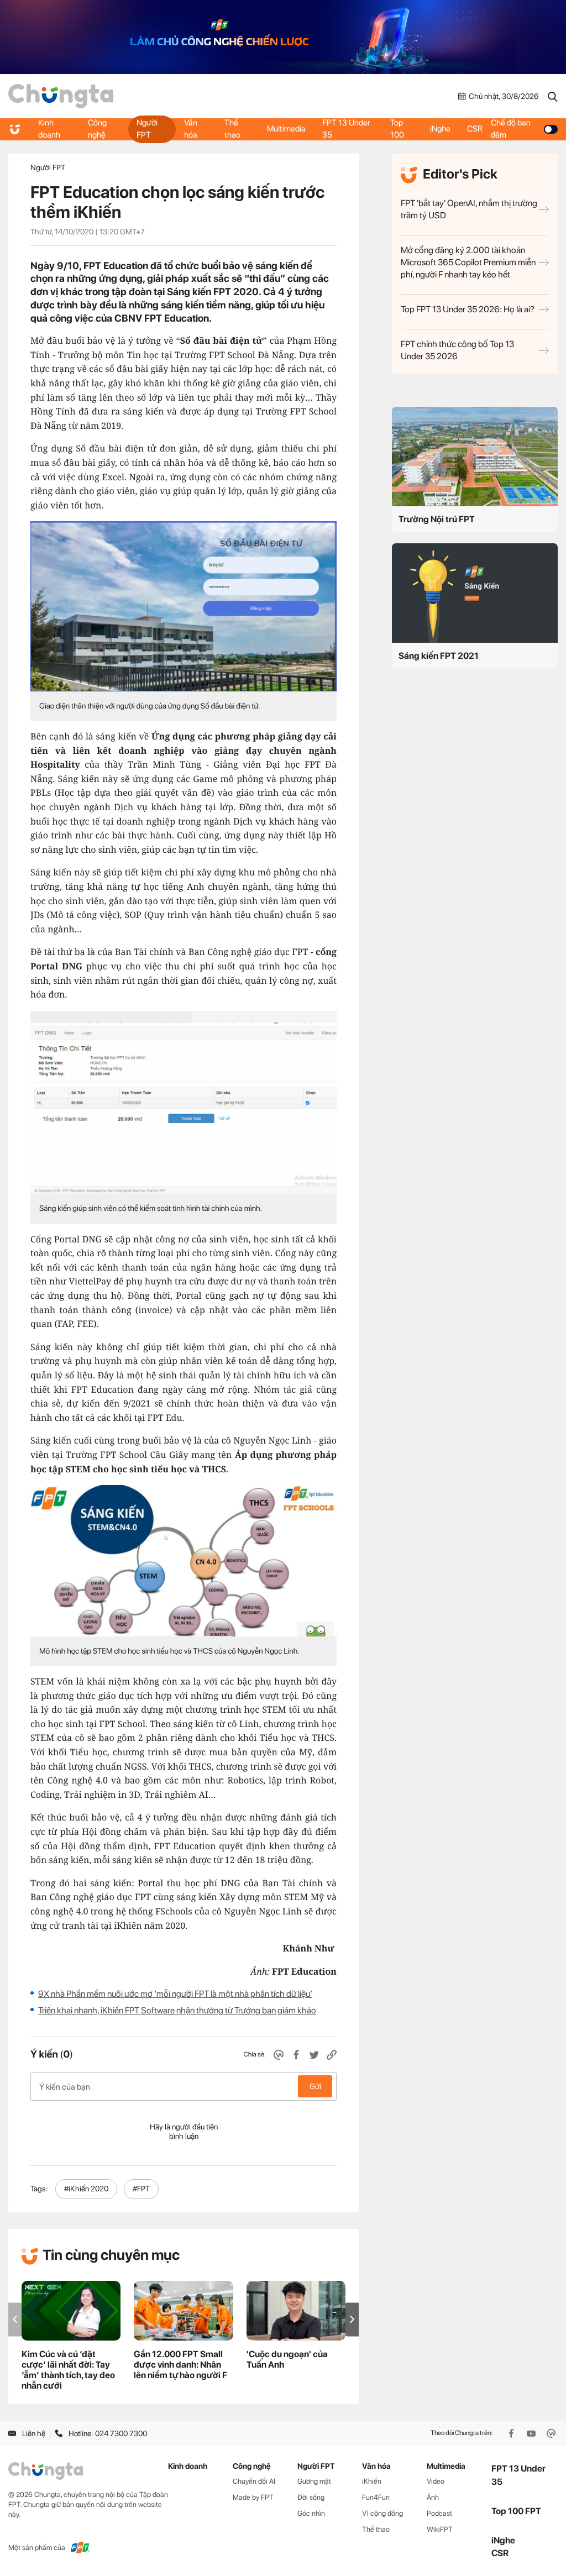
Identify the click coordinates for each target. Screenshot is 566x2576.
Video (436, 2481)
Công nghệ (97, 129)
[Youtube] (532, 2433)
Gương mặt (314, 2481)
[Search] (553, 96)
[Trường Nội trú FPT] (475, 457)
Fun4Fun (376, 2497)
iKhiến (372, 2481)
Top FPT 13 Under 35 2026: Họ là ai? (468, 309)
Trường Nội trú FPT (437, 519)
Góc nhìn (311, 2513)
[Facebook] (512, 2433)
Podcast (439, 2513)
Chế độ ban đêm (511, 129)
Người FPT (147, 129)
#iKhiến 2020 (86, 2189)
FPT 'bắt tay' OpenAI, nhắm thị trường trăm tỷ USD (469, 209)
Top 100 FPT (516, 2511)
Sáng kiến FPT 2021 (439, 656)
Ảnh (433, 2497)
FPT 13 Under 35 (346, 129)
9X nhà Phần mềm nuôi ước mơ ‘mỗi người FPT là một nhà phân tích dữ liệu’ (175, 1994)
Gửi (315, 2086)
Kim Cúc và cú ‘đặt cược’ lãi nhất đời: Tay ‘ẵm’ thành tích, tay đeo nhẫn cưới (68, 2370)
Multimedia (286, 129)
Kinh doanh (49, 129)
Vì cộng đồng (382, 2513)
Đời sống (311, 2497)
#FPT (141, 2189)
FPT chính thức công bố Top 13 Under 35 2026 (457, 350)
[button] (352, 2319)
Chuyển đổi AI (254, 2481)
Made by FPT (253, 2497)
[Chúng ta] (61, 96)
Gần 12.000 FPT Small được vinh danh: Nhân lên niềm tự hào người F (180, 2365)
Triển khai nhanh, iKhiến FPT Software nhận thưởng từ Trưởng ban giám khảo (177, 2010)
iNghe (440, 129)
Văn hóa (191, 129)
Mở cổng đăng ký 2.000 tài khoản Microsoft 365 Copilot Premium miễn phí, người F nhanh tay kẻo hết (468, 262)
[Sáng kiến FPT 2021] (475, 593)
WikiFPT (440, 2529)
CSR (475, 129)
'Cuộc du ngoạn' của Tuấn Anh (287, 2359)
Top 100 (397, 129)
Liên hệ (34, 2433)
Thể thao (232, 129)
